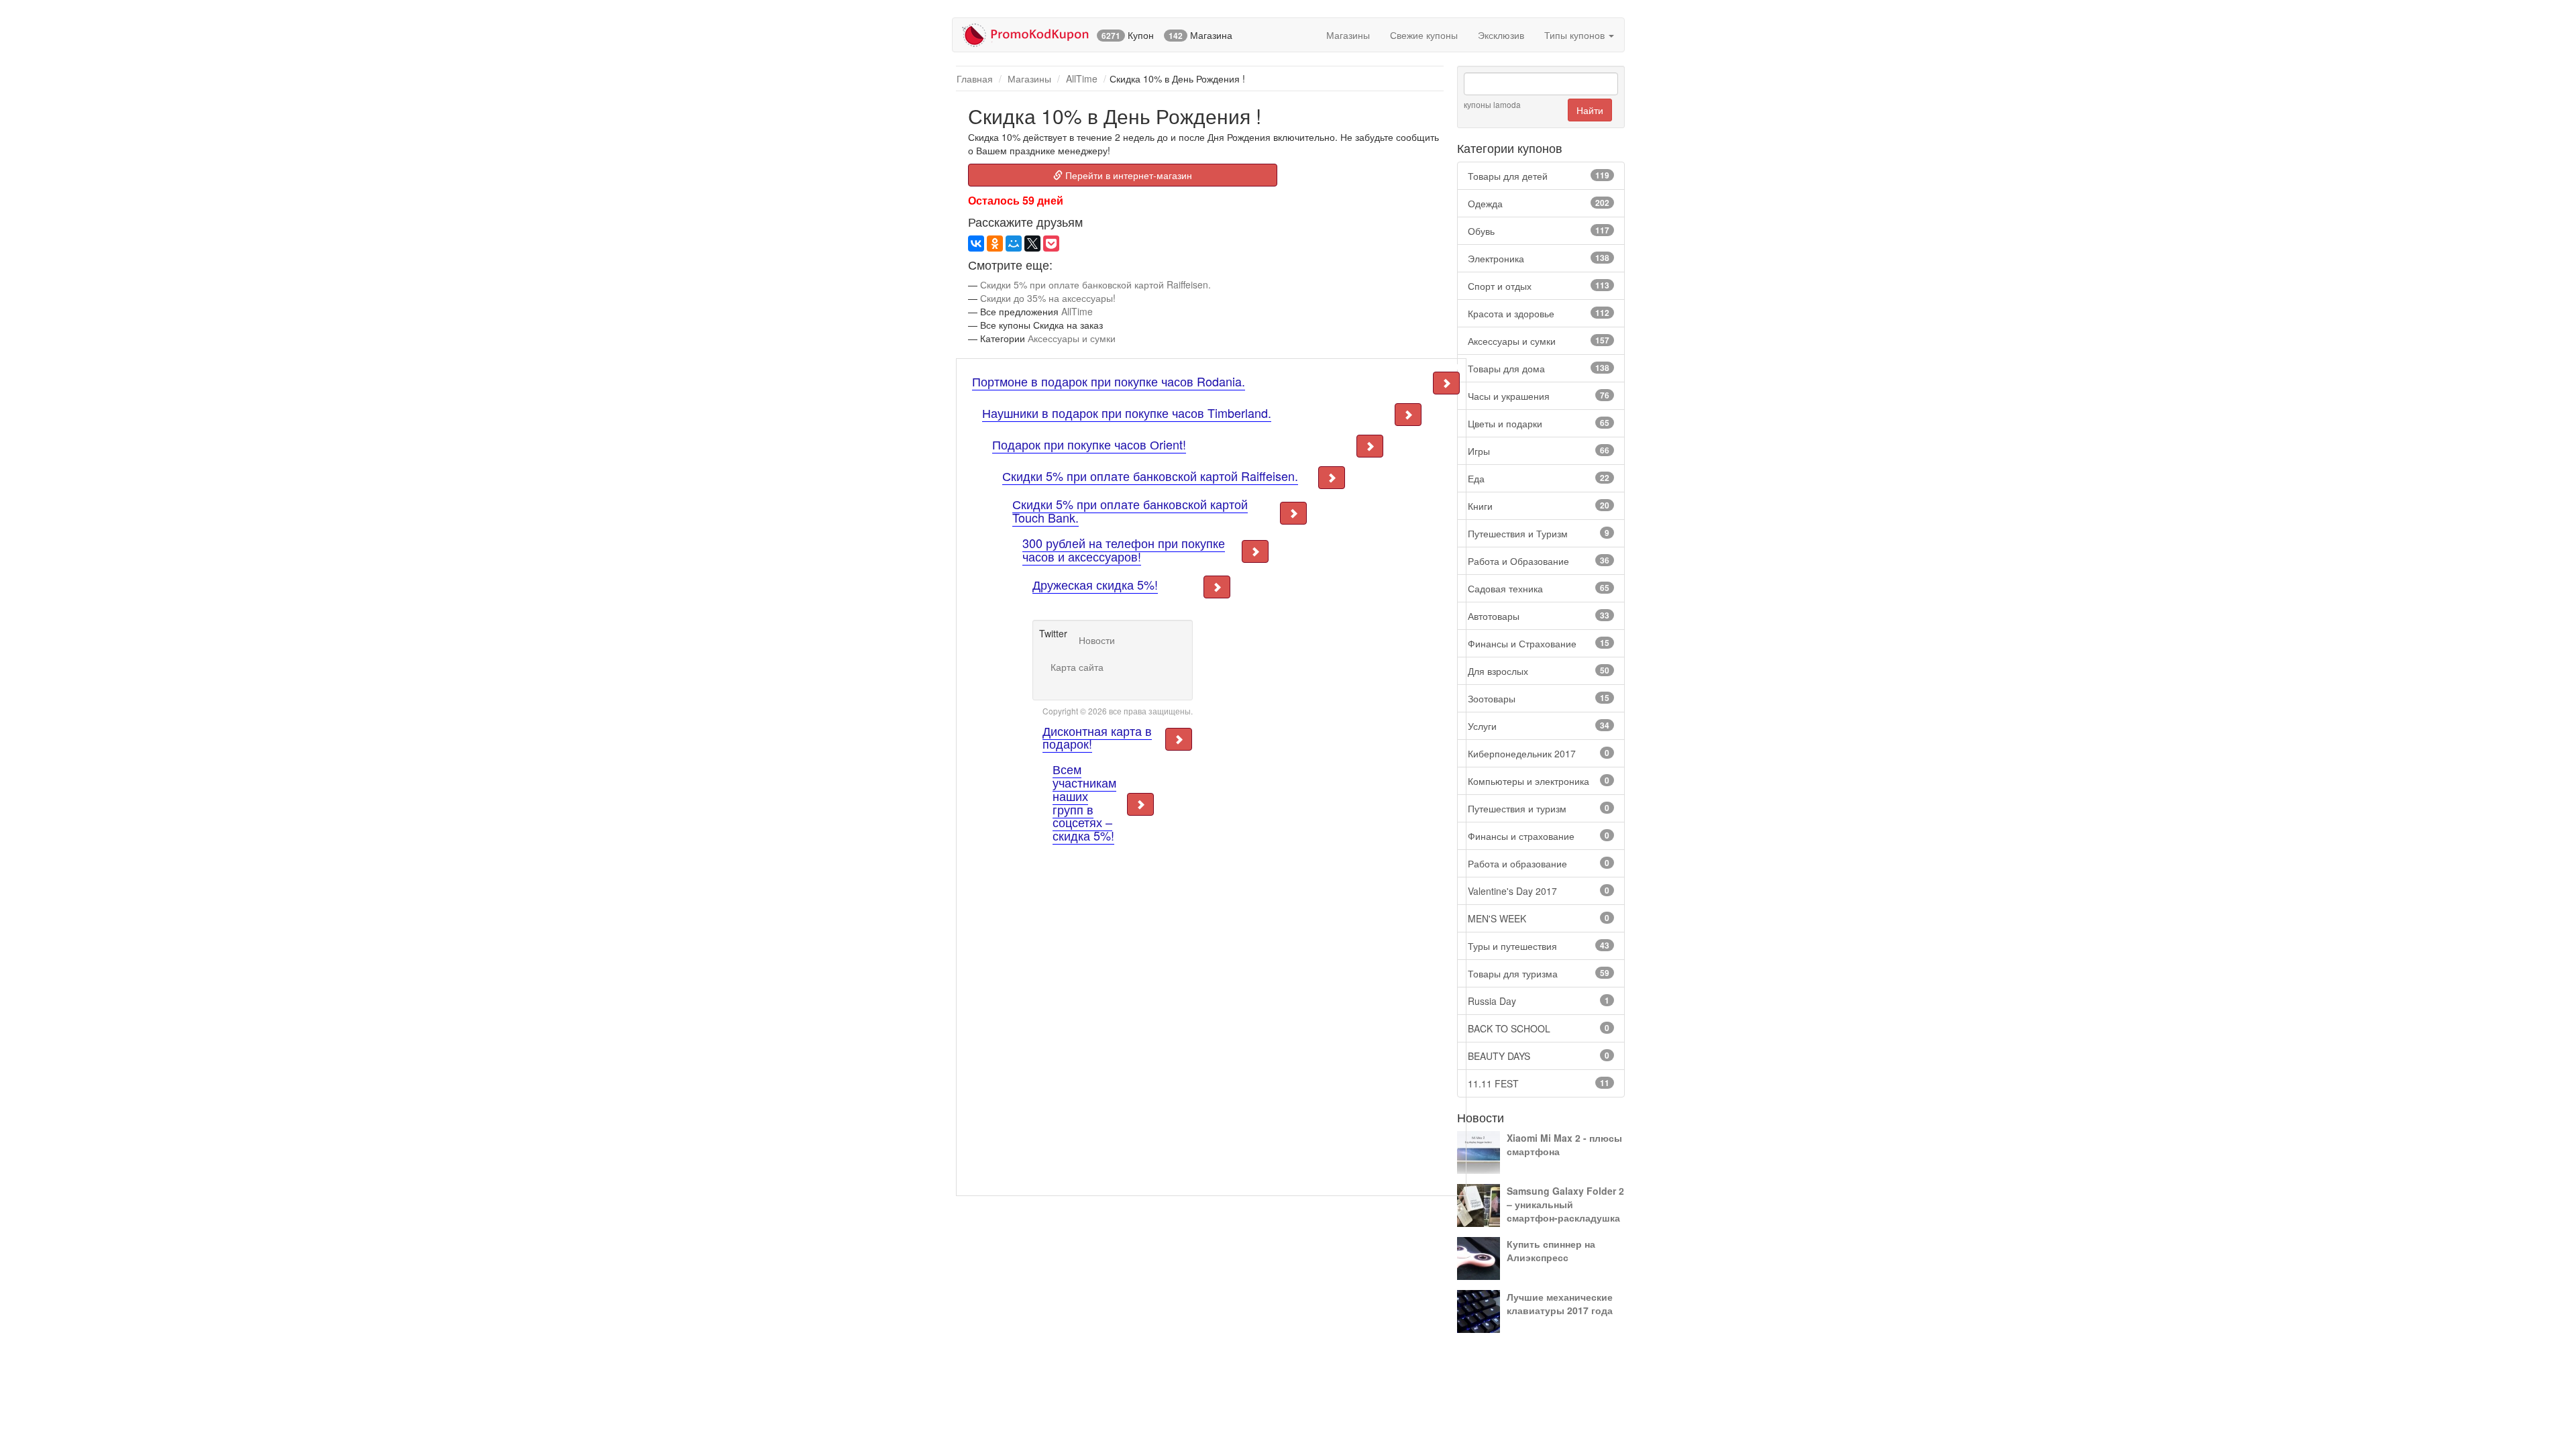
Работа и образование (1539, 863)
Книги (1539, 506)
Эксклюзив (1501, 35)
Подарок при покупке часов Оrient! (1089, 444)
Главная (975, 78)
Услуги (1539, 726)
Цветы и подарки (1539, 423)
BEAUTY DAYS (1539, 1056)
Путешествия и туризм (1539, 808)
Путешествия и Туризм (1539, 533)
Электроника (1539, 258)
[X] (1032, 244)
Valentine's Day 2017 (1539, 891)
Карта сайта (1077, 667)
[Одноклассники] (995, 244)
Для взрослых (1539, 671)
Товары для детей (1539, 176)
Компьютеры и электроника (1539, 781)
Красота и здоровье (1539, 313)
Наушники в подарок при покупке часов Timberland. (1127, 413)
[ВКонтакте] (976, 244)
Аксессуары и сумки (1539, 341)
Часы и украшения (1539, 396)
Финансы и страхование (1539, 836)
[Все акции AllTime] (959, 107)
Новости (1097, 640)
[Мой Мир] (1014, 244)
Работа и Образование (1539, 561)
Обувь (1539, 231)
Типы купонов (1576, 35)
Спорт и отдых (1539, 286)
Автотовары (1539, 616)
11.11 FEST (1539, 1083)
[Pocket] (1051, 244)
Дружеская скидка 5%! (1095, 584)
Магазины (1348, 35)
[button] (1446, 383)
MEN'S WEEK (1539, 918)
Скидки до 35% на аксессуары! (1048, 298)
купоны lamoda (1492, 104)
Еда (1539, 478)
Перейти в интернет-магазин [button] (1127, 175)
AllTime (1082, 78)
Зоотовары (1539, 698)
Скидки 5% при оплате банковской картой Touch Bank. (1130, 511)
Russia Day (1539, 1001)
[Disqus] (1098, 1014)
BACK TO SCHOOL (1539, 1028)
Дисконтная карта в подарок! (1097, 737)
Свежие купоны (1424, 35)
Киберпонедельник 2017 (1539, 753)
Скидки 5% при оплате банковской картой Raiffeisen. (1095, 284)
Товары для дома (1539, 368)
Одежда (1539, 203)
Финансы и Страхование (1539, 643)
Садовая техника (1539, 588)
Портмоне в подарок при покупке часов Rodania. (1109, 381)
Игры (1539, 451)
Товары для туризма (1539, 973)
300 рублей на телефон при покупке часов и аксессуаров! (1124, 549)
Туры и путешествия (1539, 946)
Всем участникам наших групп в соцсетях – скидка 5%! (1084, 802)
